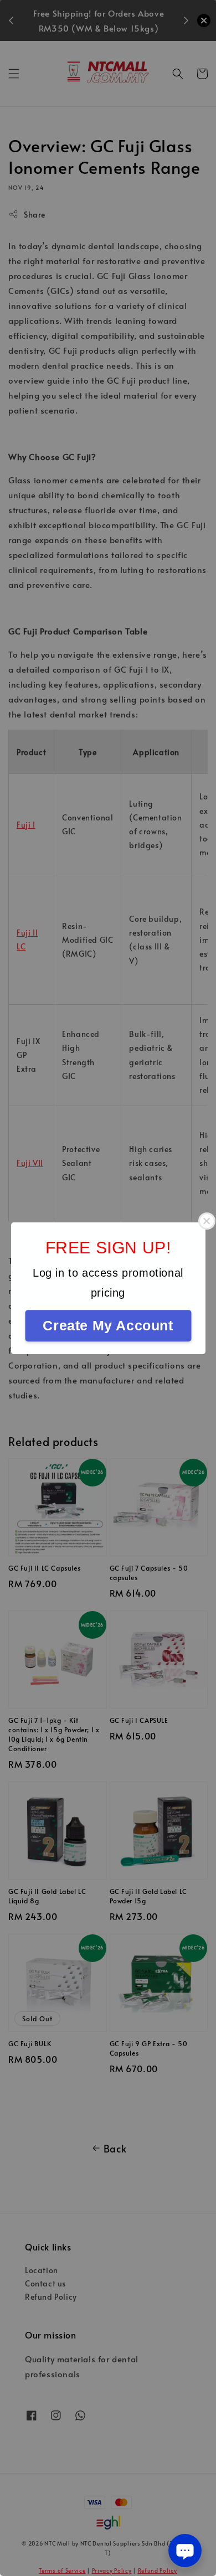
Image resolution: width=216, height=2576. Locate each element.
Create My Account (108, 1325)
